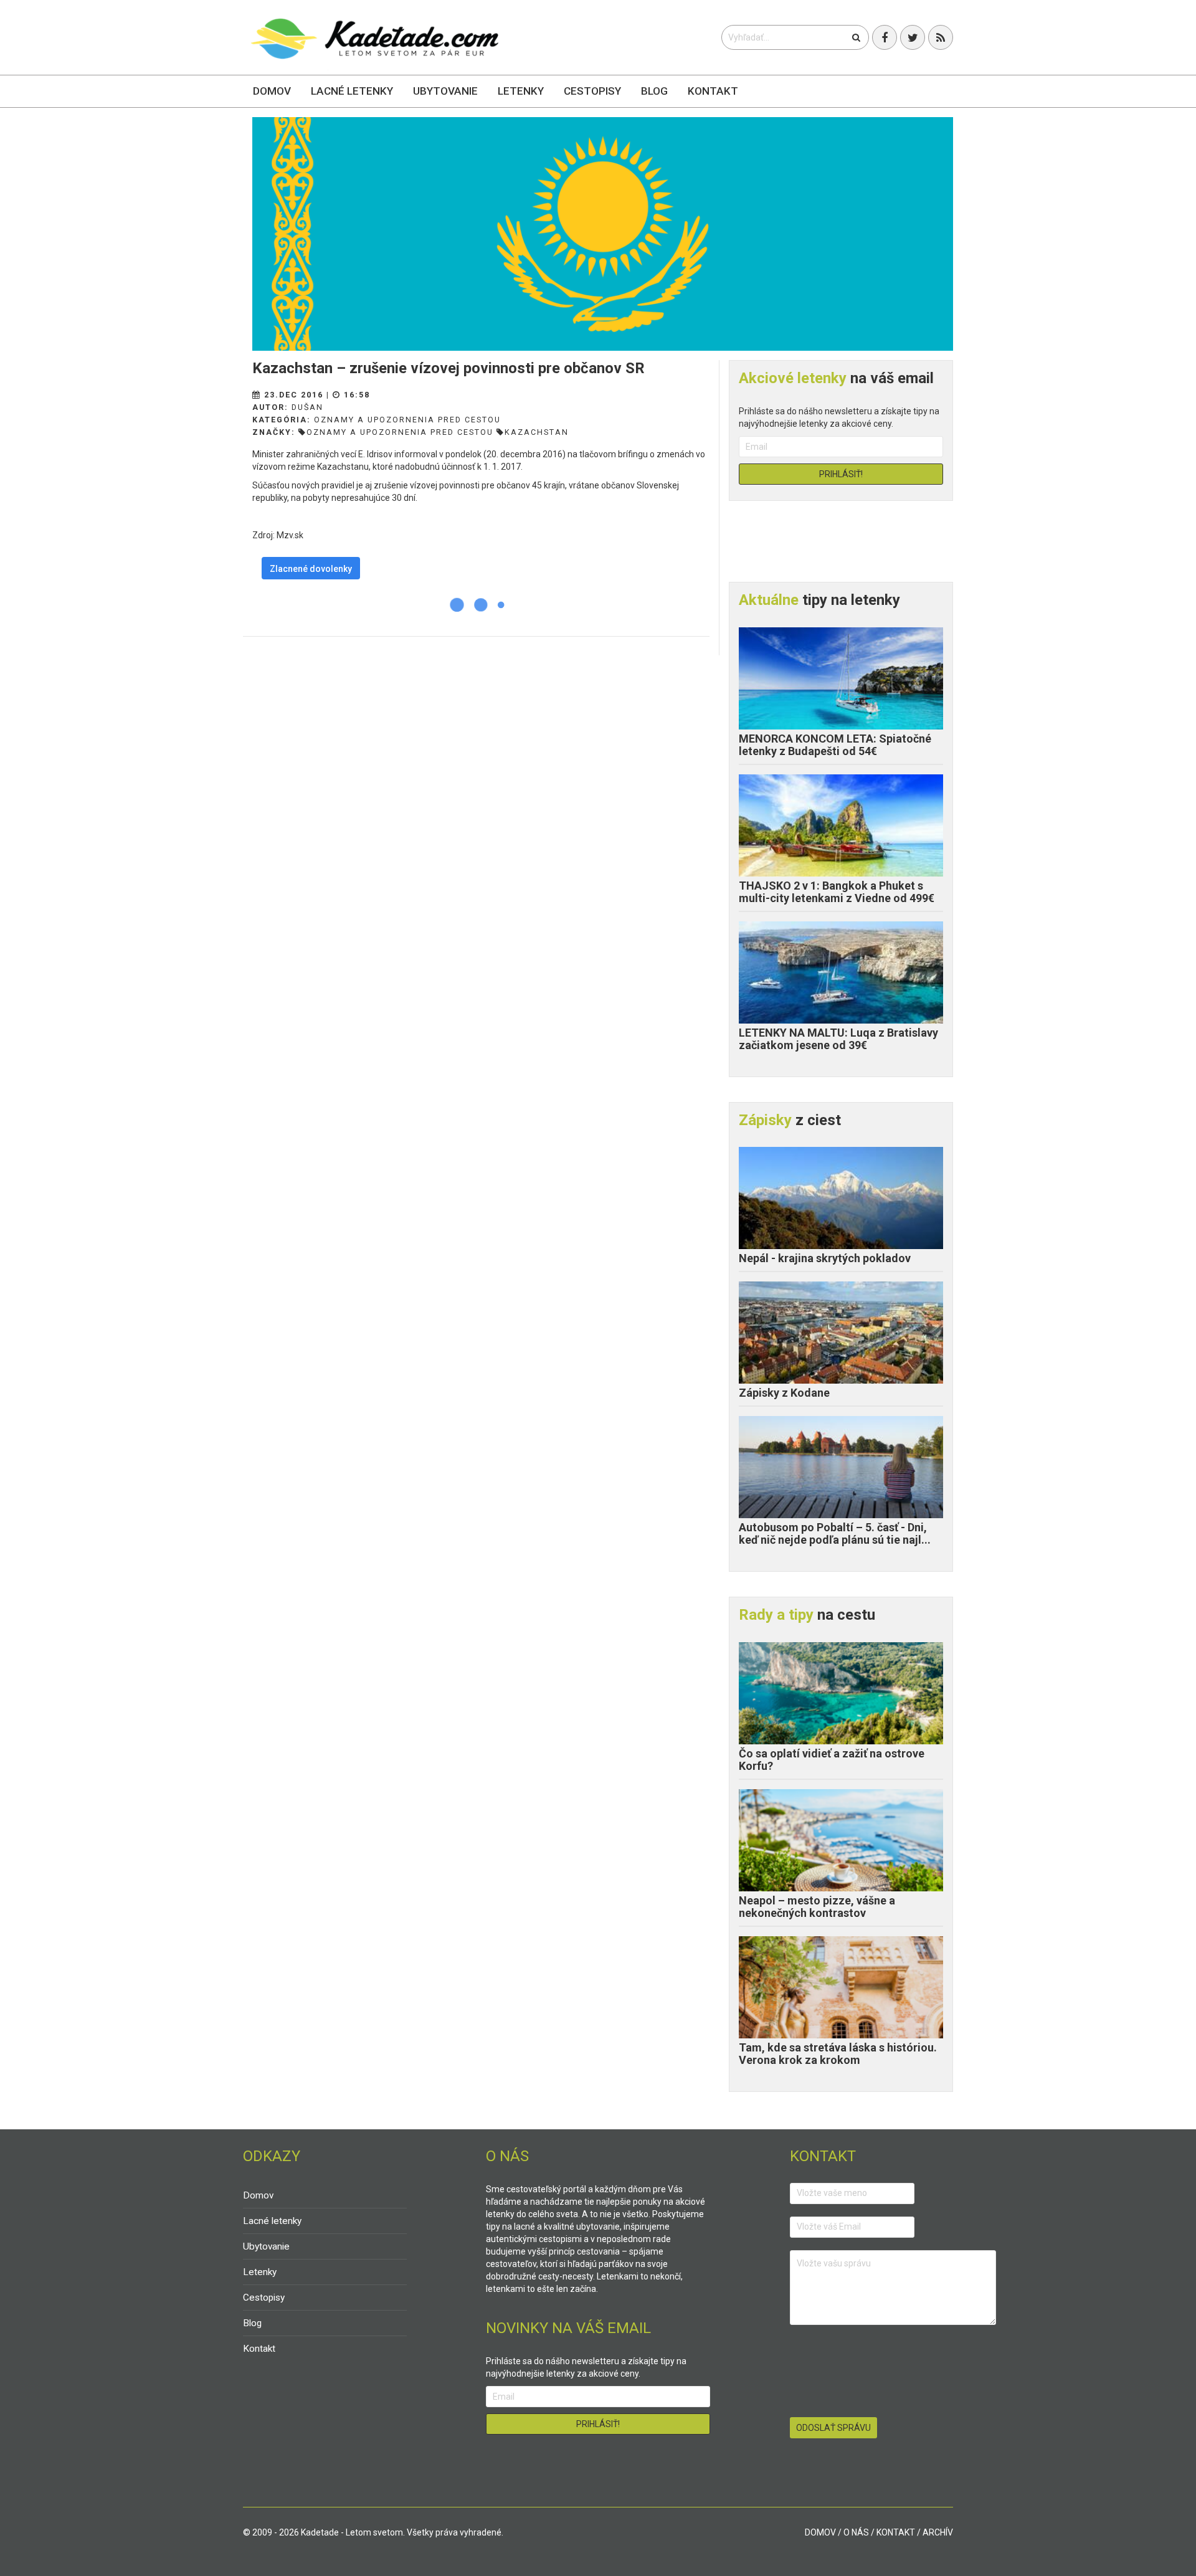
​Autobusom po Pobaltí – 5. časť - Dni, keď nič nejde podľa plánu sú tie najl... (835, 1533)
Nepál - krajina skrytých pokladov (825, 1258)
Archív (938, 2532)
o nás (856, 2532)
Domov (272, 91)
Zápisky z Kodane (784, 1393)
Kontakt (713, 91)
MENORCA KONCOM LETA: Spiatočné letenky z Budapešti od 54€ (835, 745)
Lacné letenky (352, 91)
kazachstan (537, 432)
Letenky (521, 91)
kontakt (896, 2532)
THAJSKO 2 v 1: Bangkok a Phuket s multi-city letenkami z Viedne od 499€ (837, 892)
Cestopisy (592, 91)
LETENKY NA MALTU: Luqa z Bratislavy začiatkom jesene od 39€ (838, 1039)
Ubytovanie (445, 91)
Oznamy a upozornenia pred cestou (407, 420)
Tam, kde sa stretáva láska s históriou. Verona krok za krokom (838, 2054)
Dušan (307, 407)
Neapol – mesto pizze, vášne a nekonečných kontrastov (817, 1907)
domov (820, 2532)
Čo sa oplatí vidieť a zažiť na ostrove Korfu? (832, 1760)
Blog (654, 91)
